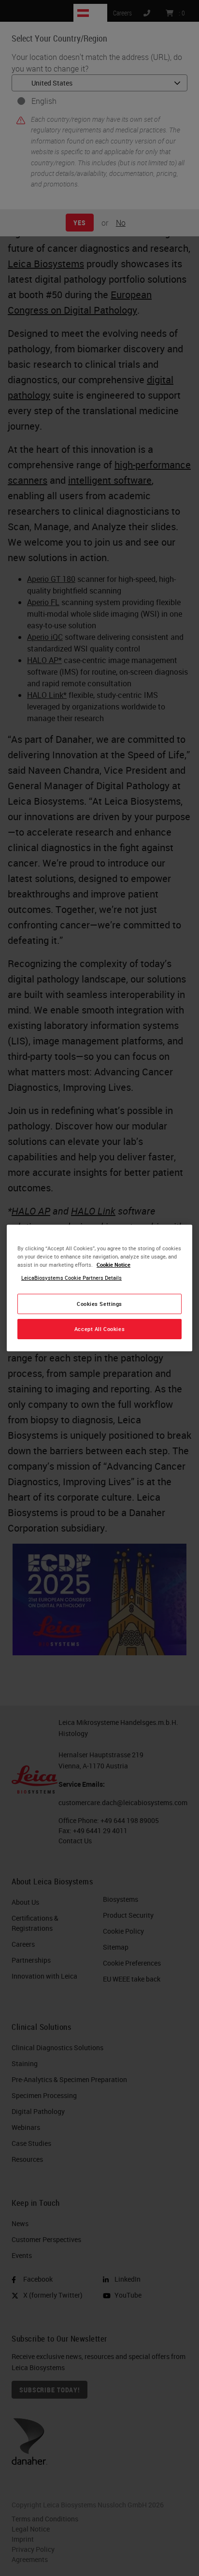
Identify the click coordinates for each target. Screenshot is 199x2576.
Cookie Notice (114, 1265)
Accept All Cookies (99, 1329)
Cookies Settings (99, 1304)
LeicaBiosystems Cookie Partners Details (71, 1278)
